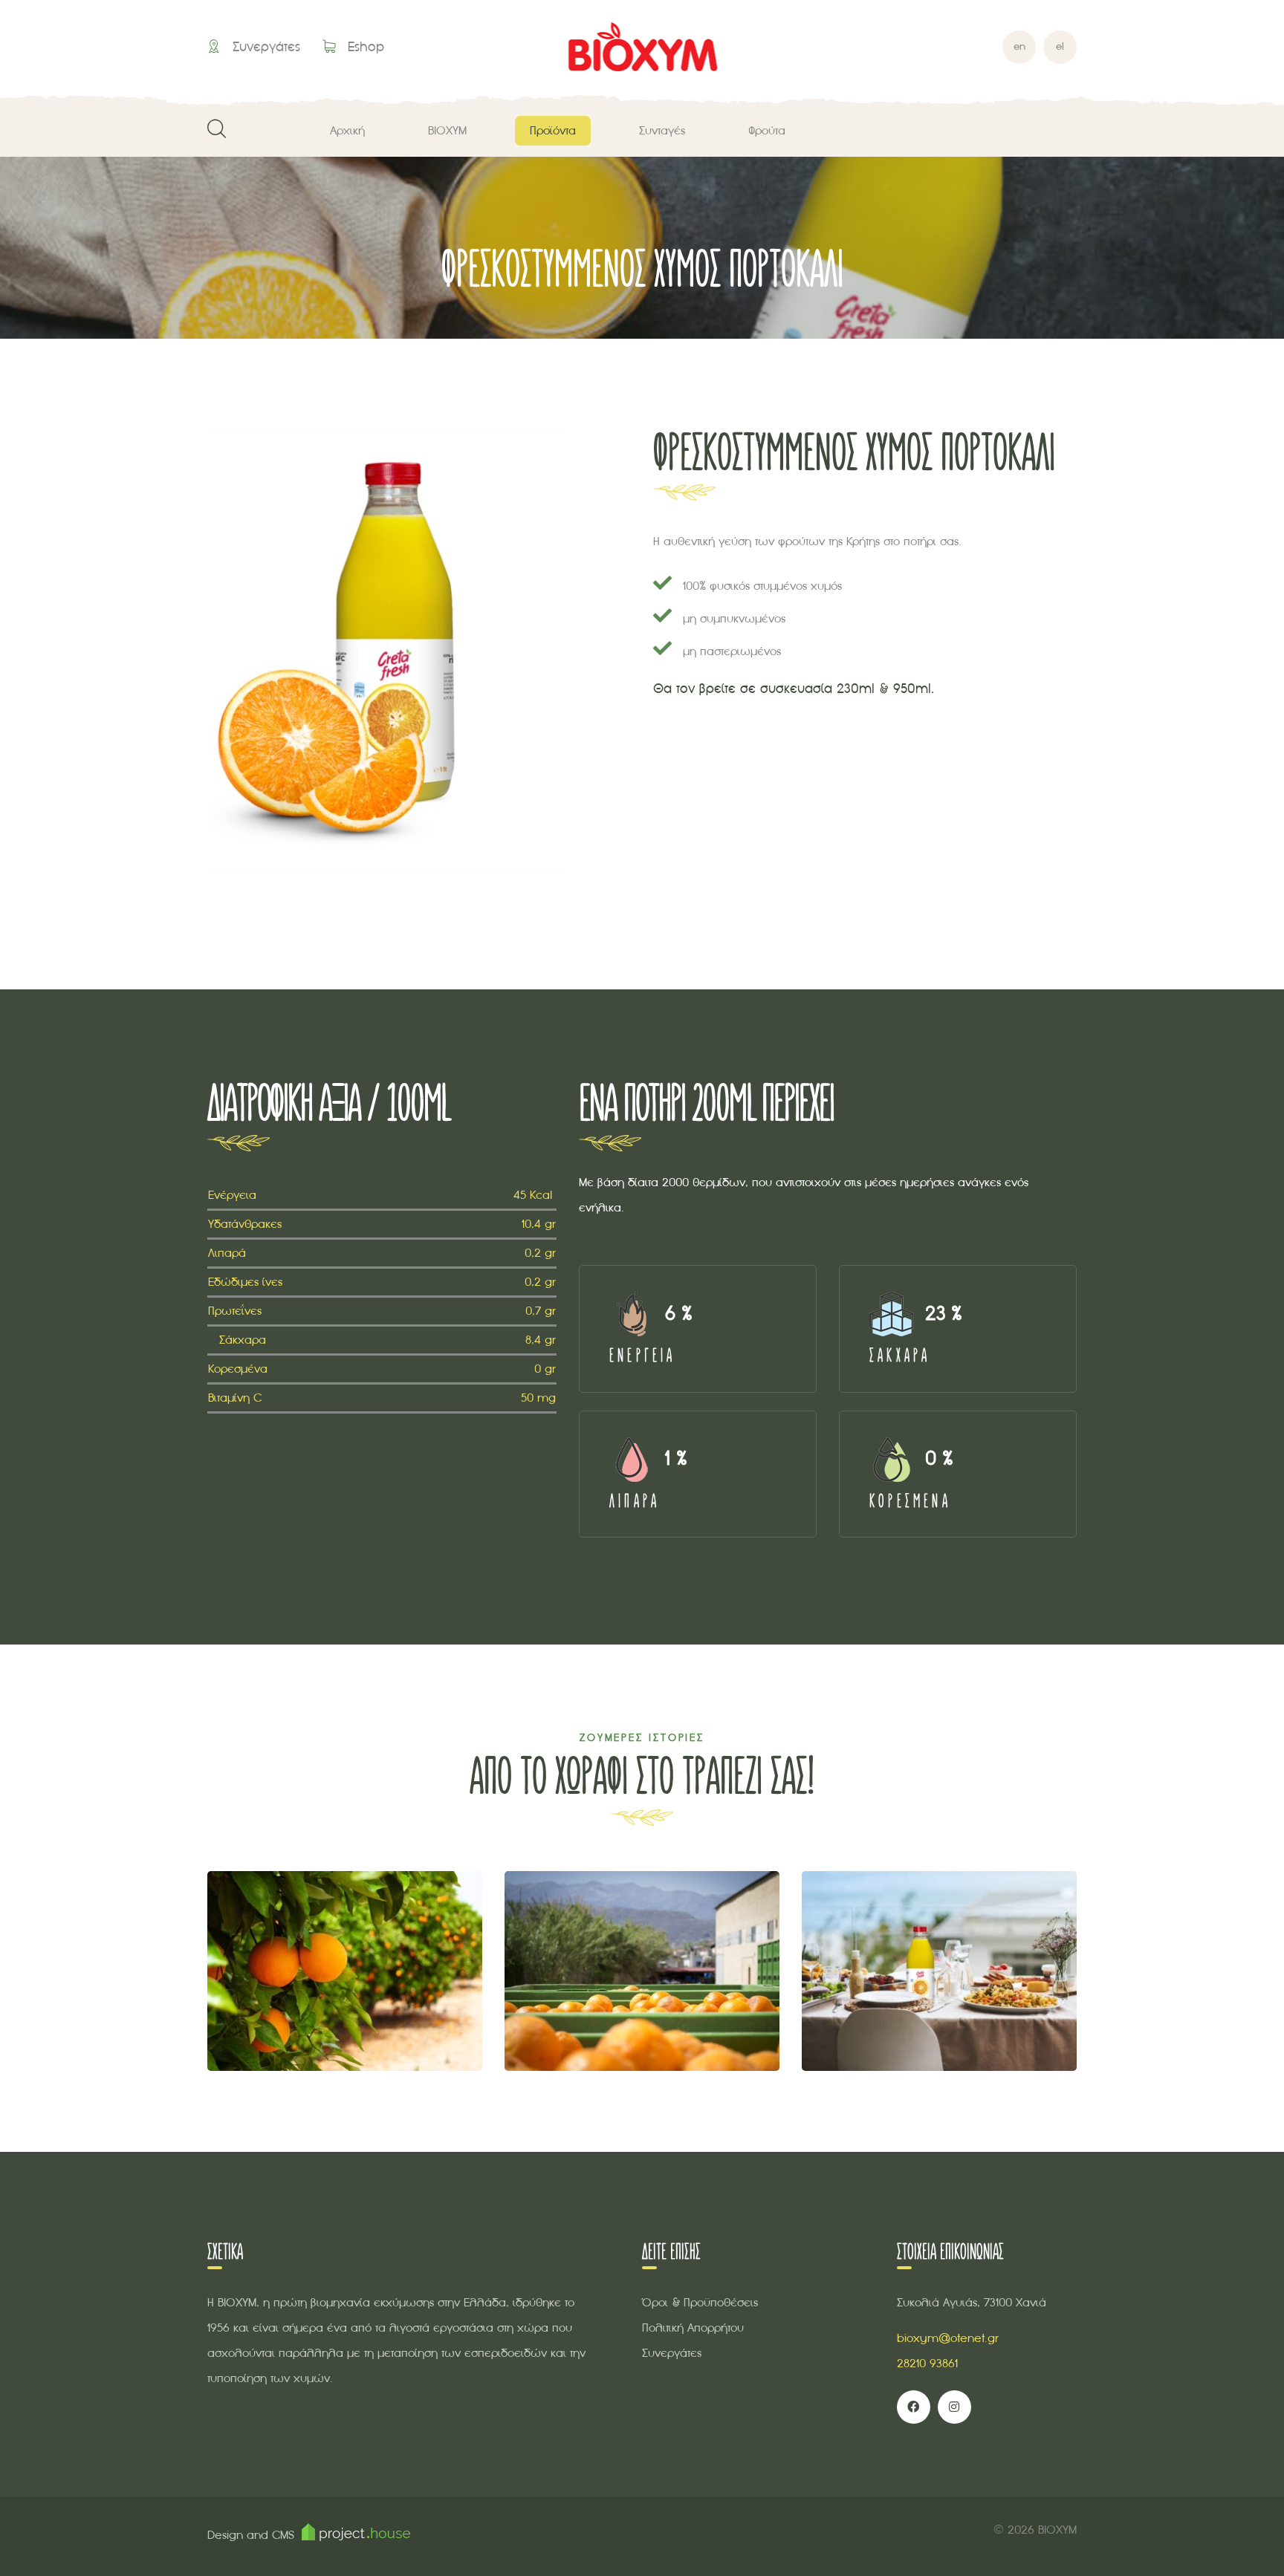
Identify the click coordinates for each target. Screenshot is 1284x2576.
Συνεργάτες (264, 46)
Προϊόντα (553, 130)
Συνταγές (662, 130)
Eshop (364, 46)
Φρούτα (767, 130)
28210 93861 (927, 2363)
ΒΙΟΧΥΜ (447, 130)
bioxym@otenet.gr (948, 2338)
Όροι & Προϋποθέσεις (700, 2302)
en (1019, 46)
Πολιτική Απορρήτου (693, 2328)
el (1060, 46)
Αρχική (347, 130)
